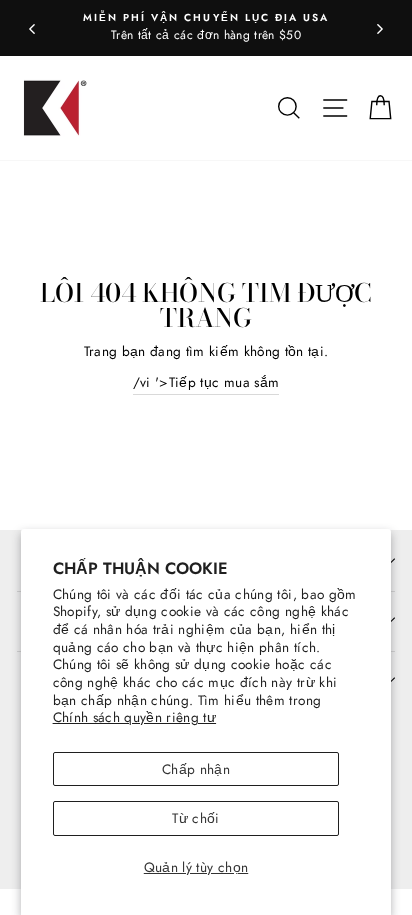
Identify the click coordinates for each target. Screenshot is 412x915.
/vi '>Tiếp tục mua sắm (206, 382)
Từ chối (195, 818)
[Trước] (32, 28)
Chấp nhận (196, 769)
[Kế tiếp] (380, 28)
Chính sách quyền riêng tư (135, 717)
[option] (206, 28)
